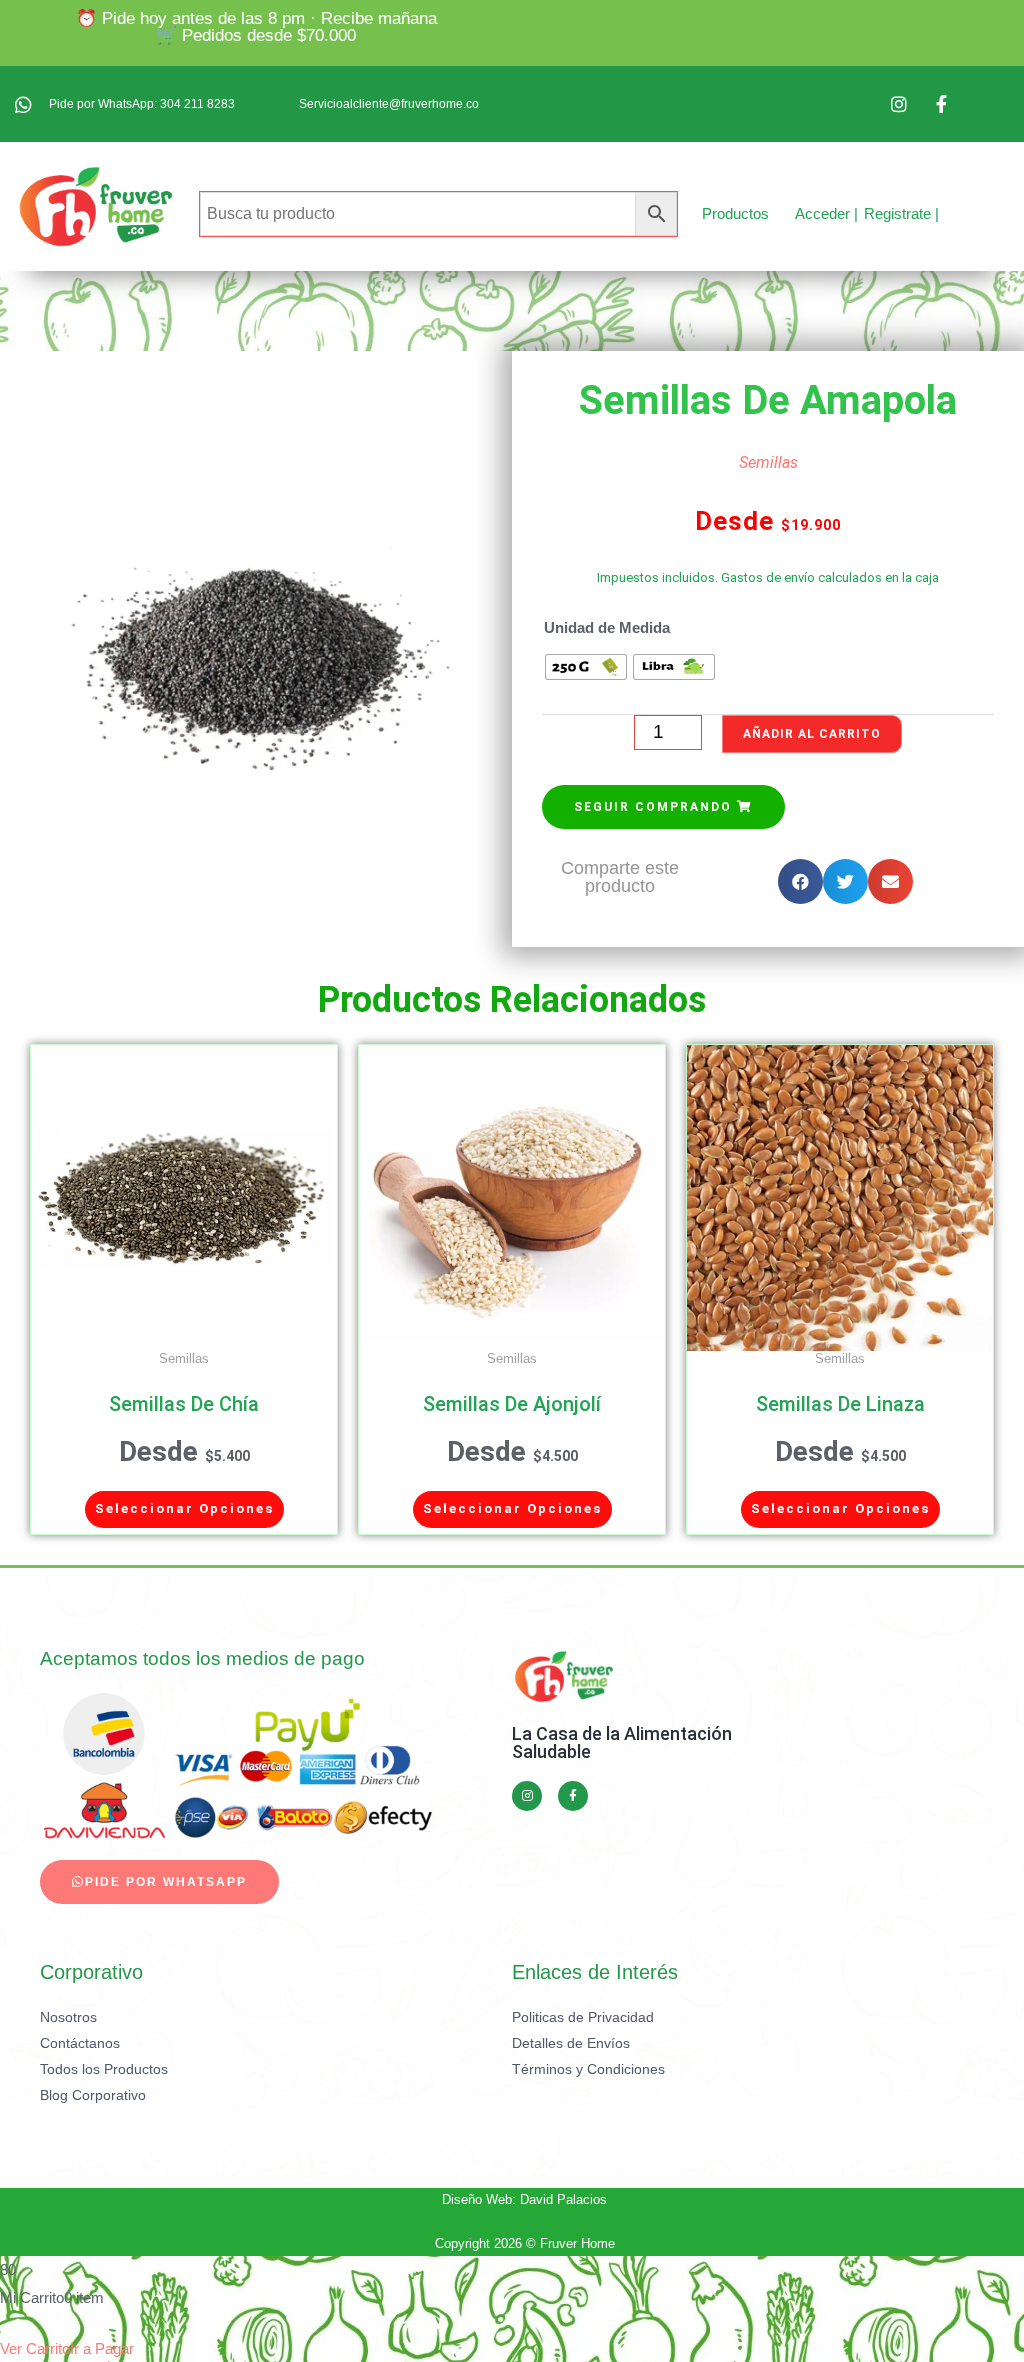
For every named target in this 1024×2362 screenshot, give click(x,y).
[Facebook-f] (573, 1796)
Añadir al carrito (812, 734)
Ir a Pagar (102, 2348)
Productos (735, 213)
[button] (663, 807)
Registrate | (901, 213)
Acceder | (826, 213)
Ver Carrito (35, 2348)
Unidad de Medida (607, 627)
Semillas (768, 462)
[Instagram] (527, 1796)
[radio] (586, 667)
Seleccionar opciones (184, 1508)
